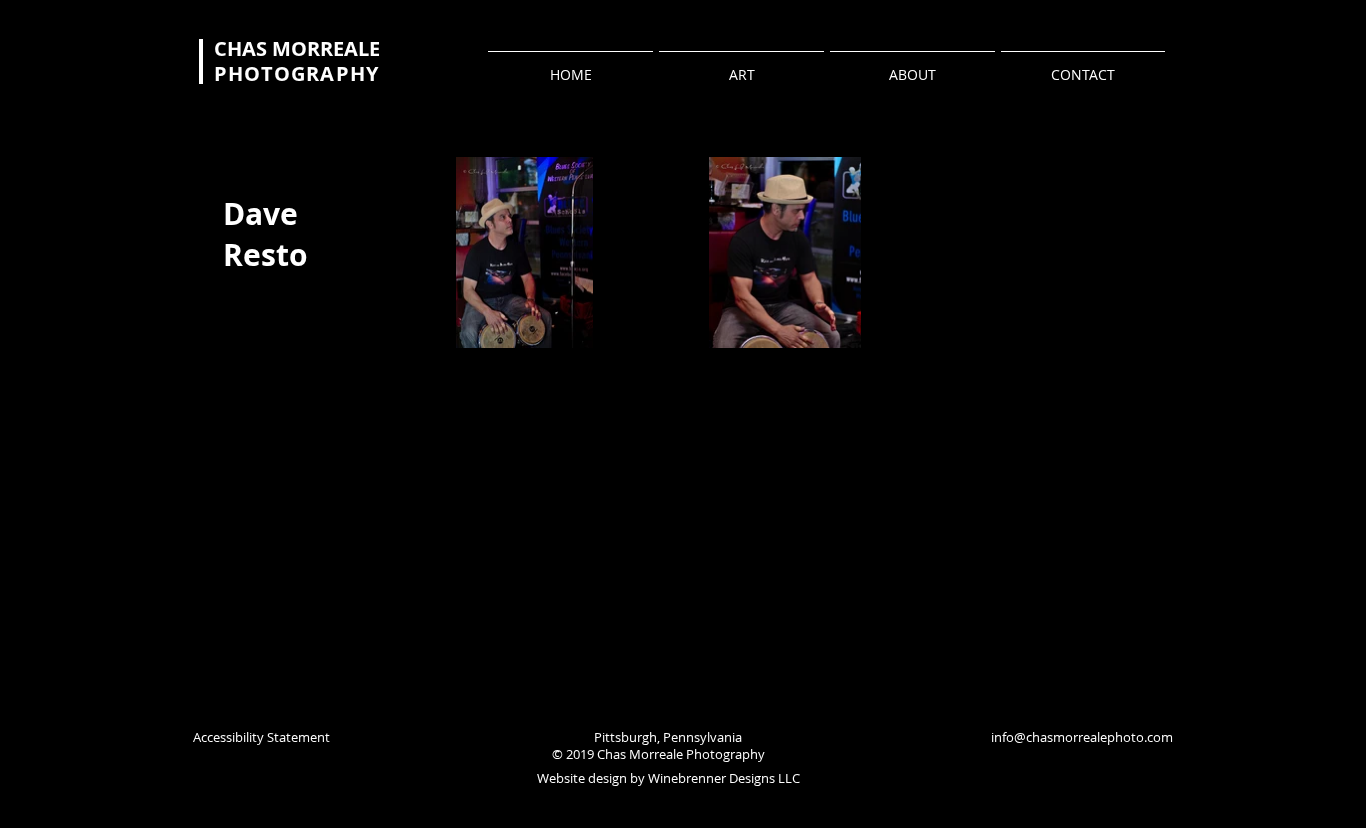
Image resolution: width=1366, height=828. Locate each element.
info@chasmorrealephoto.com (1082, 737)
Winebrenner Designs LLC (724, 778)
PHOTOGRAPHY (296, 73)
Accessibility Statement (261, 737)
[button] (524, 252)
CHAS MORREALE (297, 48)
